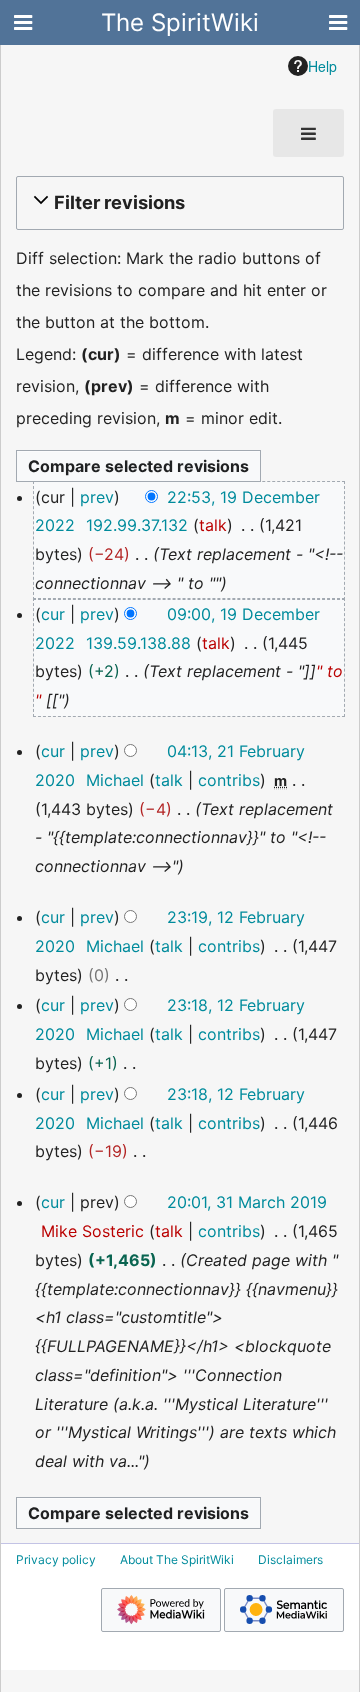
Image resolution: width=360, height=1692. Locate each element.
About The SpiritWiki (177, 1559)
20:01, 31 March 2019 (247, 1202)
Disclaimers (290, 1559)
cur (53, 614)
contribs (229, 780)
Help (322, 66)
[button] (177, 203)
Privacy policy (56, 1559)
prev (97, 497)
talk (213, 525)
